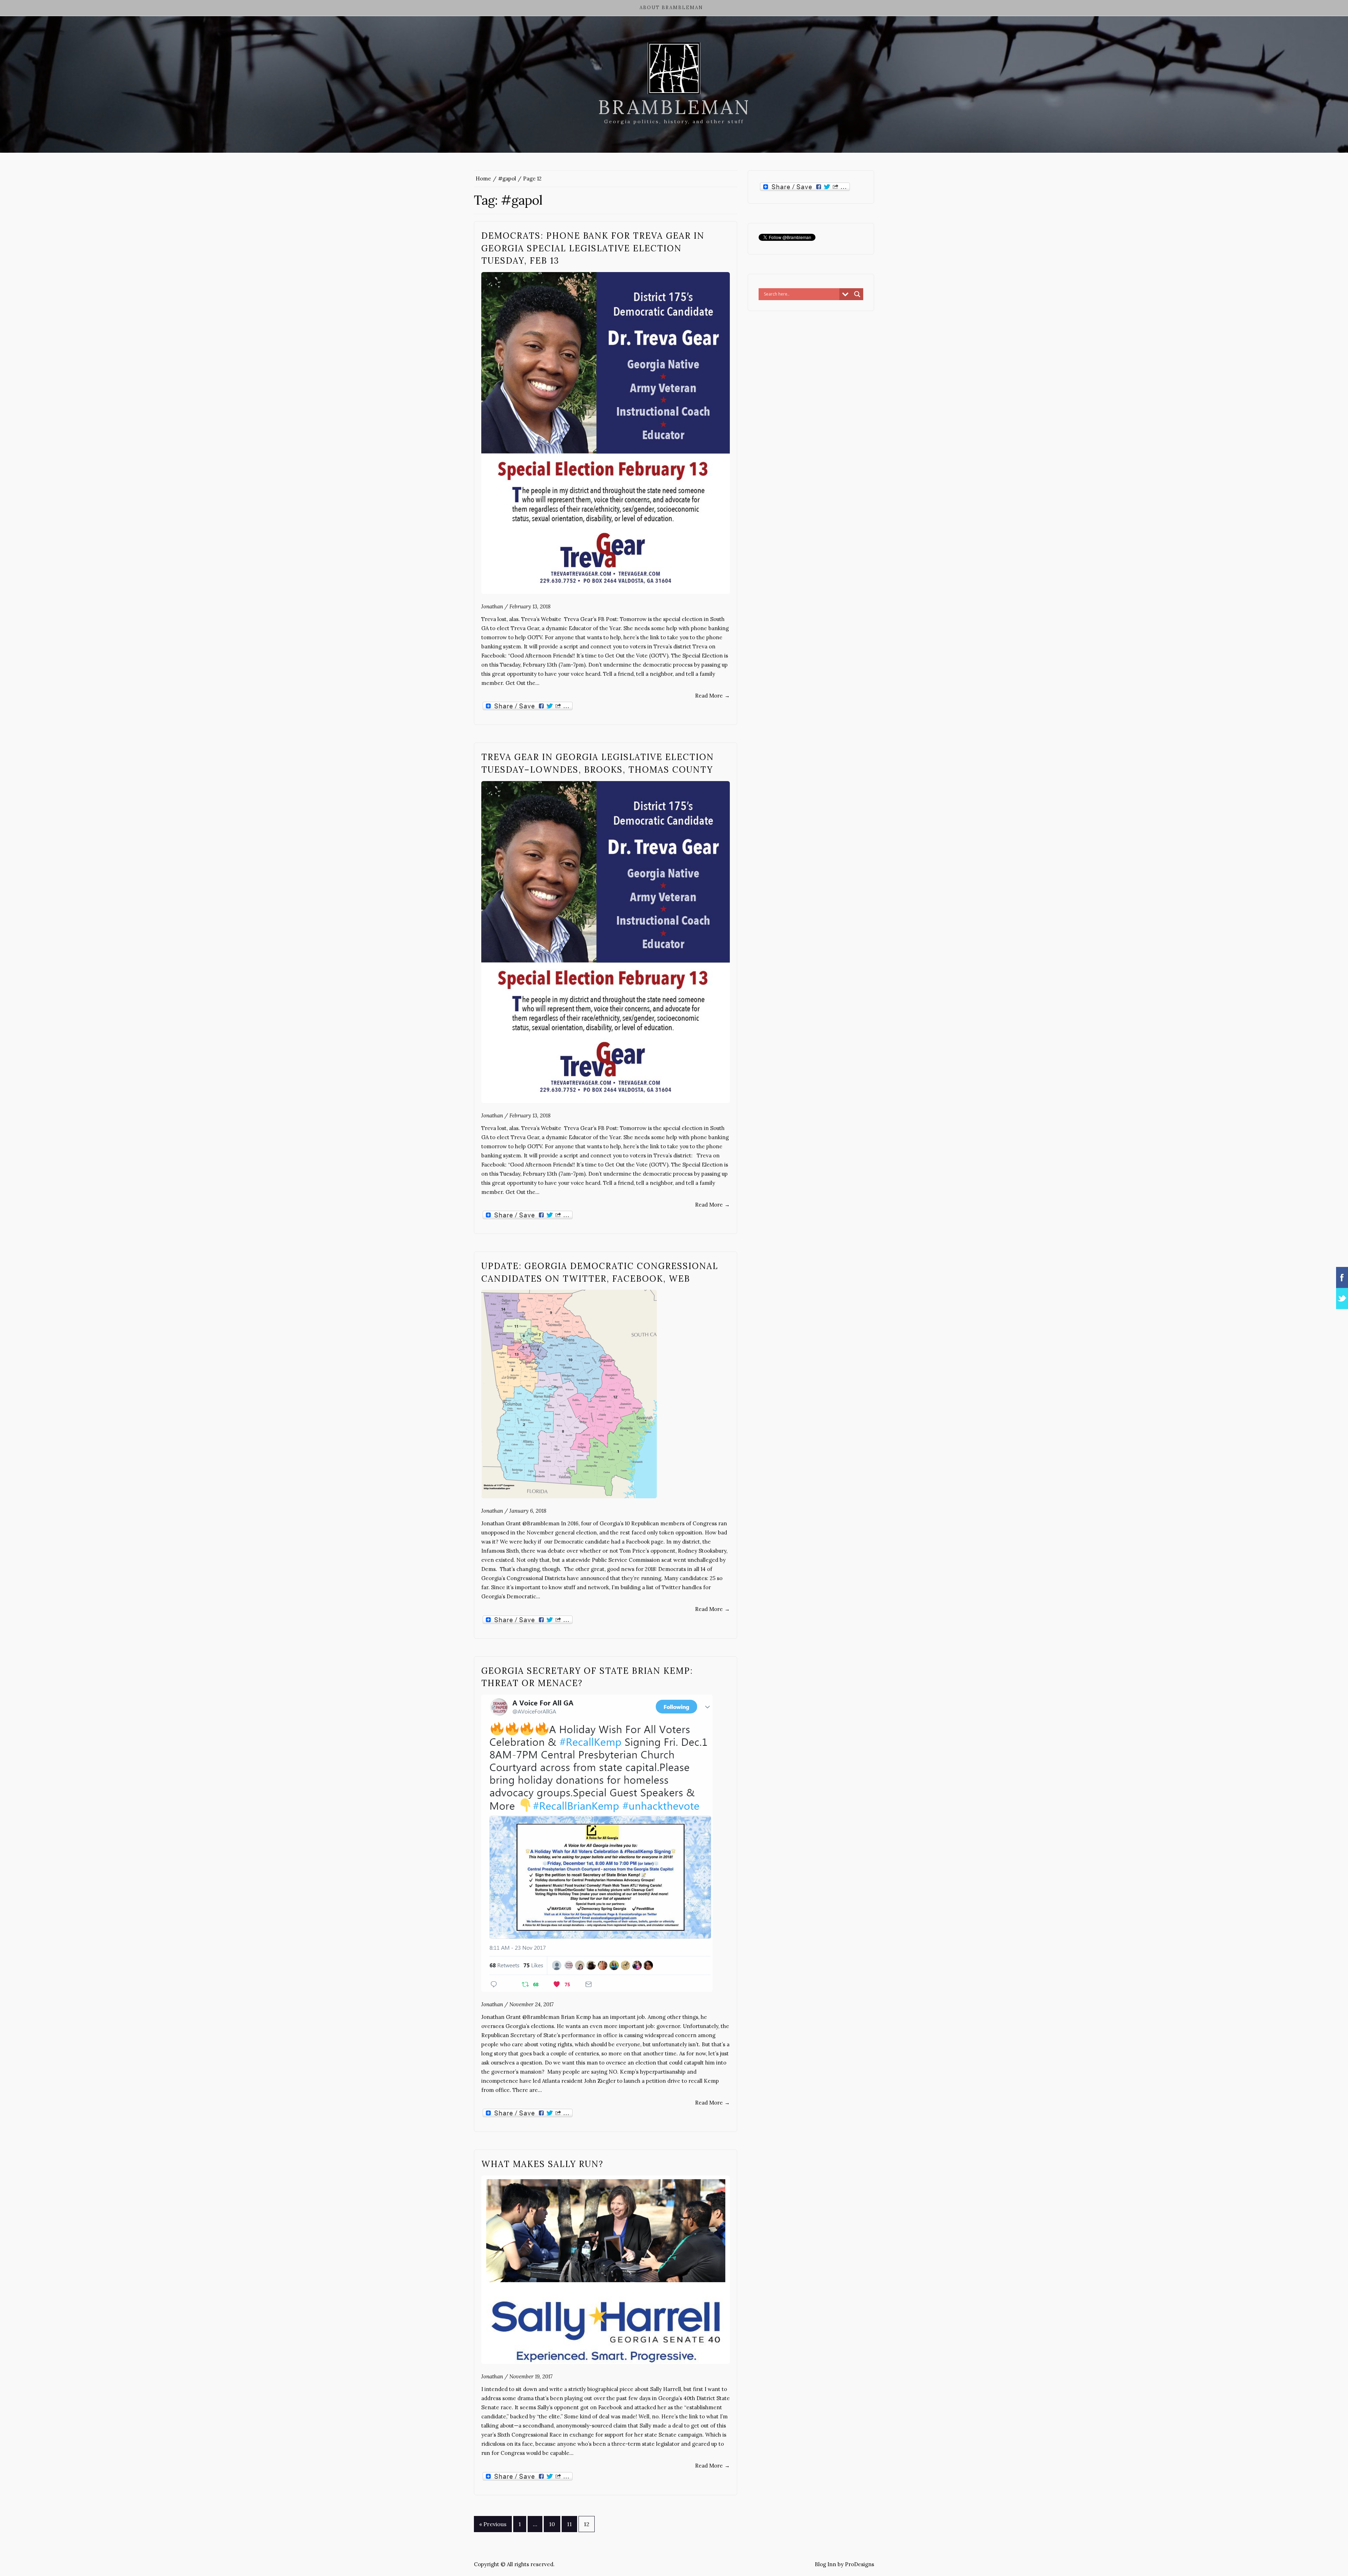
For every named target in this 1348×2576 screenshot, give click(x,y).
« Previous (493, 2524)
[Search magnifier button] (857, 294)
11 (569, 2524)
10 (552, 2524)
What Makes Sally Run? (542, 2164)
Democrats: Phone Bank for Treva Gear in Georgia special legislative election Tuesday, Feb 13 (593, 248)
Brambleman (674, 107)
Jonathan (492, 606)
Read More (712, 696)
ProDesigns (860, 2564)
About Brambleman (671, 8)
